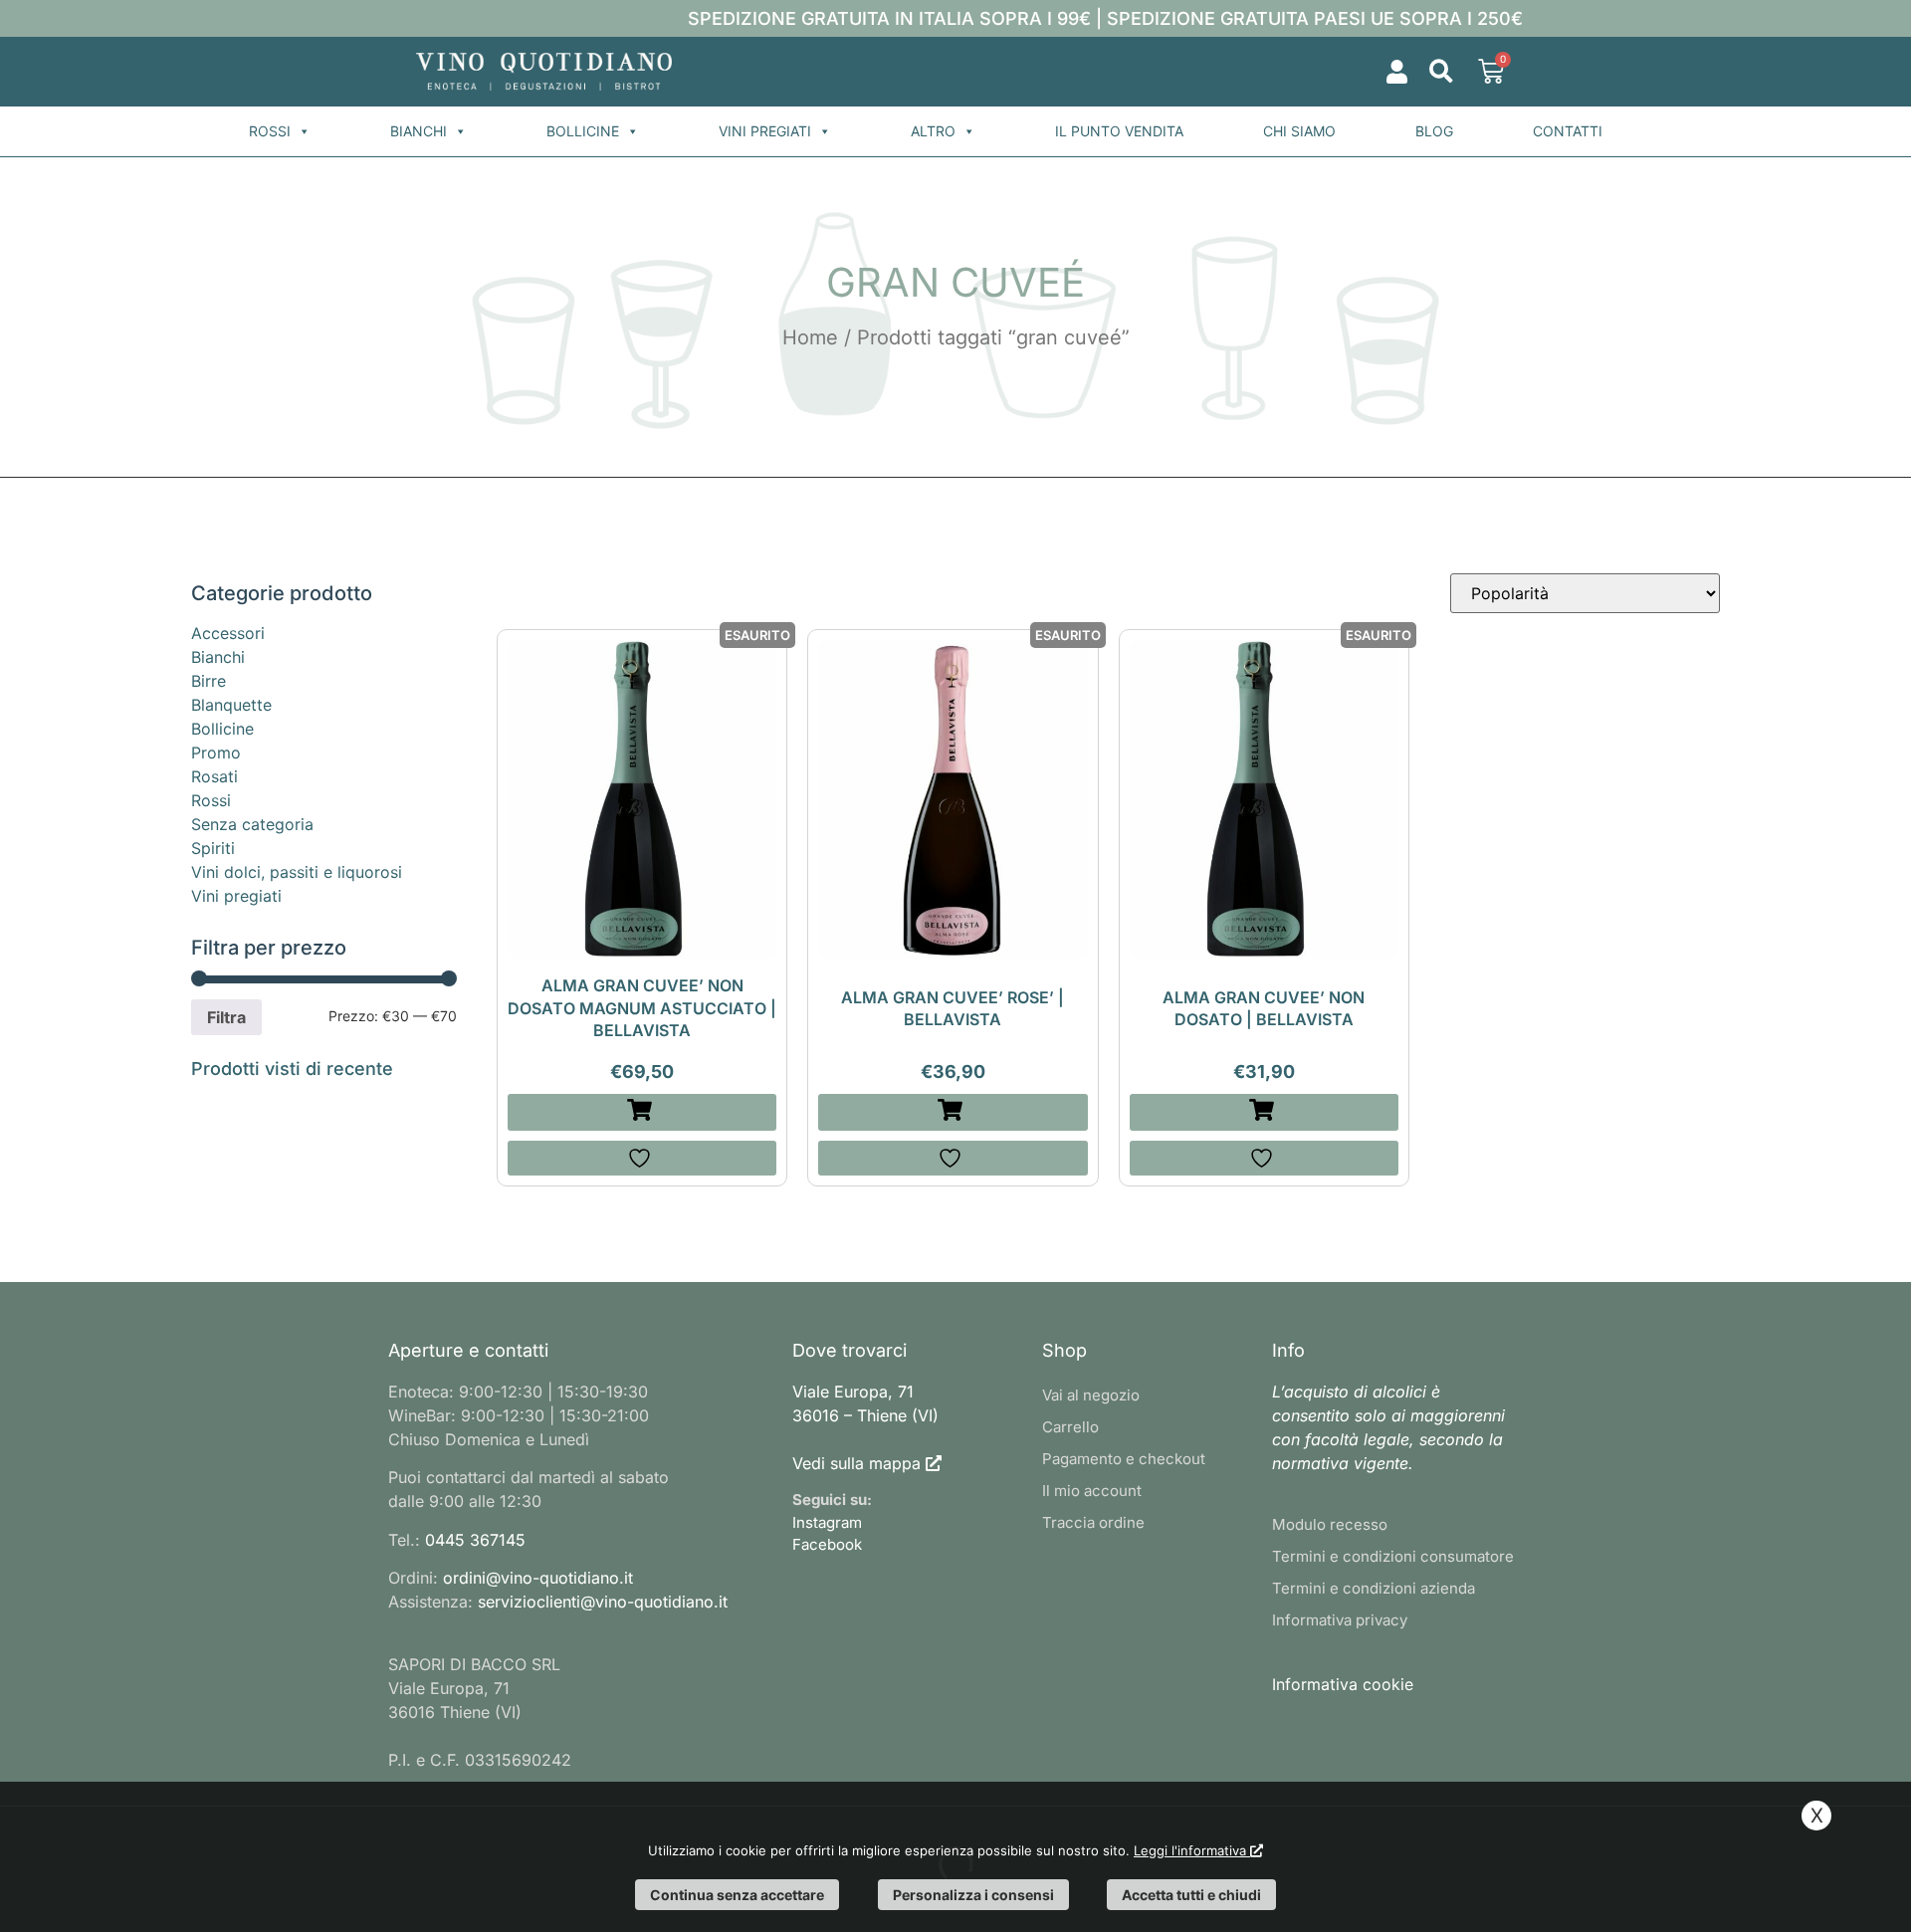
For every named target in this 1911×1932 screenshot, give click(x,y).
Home (810, 337)
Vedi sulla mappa (856, 1463)
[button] (1441, 72)
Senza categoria (252, 824)
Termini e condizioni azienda (1374, 1588)
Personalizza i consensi (973, 1895)
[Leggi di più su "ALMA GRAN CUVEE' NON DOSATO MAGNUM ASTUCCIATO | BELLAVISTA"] (642, 1112)
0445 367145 (475, 1540)
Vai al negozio (1091, 1395)
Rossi (270, 131)
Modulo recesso (1330, 1524)
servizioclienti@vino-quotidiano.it (603, 1602)
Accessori (228, 633)
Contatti (1568, 131)
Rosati (214, 776)
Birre (209, 681)
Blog (1434, 131)
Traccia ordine (1093, 1522)
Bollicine (583, 131)
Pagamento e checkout (1124, 1459)
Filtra (226, 1017)
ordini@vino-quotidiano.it (538, 1578)
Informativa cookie (1343, 1684)
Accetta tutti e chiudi (1191, 1895)
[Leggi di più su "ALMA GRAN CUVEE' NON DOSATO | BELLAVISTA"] (1264, 1112)
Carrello (1070, 1427)
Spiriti (213, 848)
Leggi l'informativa (1192, 1850)
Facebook (827, 1544)
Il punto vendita (1119, 131)
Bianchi (419, 131)
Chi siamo (1299, 131)
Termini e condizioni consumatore (1393, 1556)
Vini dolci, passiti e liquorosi (297, 872)
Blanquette (231, 705)
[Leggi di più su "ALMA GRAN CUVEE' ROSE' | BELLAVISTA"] (953, 1112)
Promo (216, 752)
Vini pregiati (765, 131)
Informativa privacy (1340, 1620)
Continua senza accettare (737, 1895)
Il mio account (1092, 1491)
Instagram (827, 1522)
